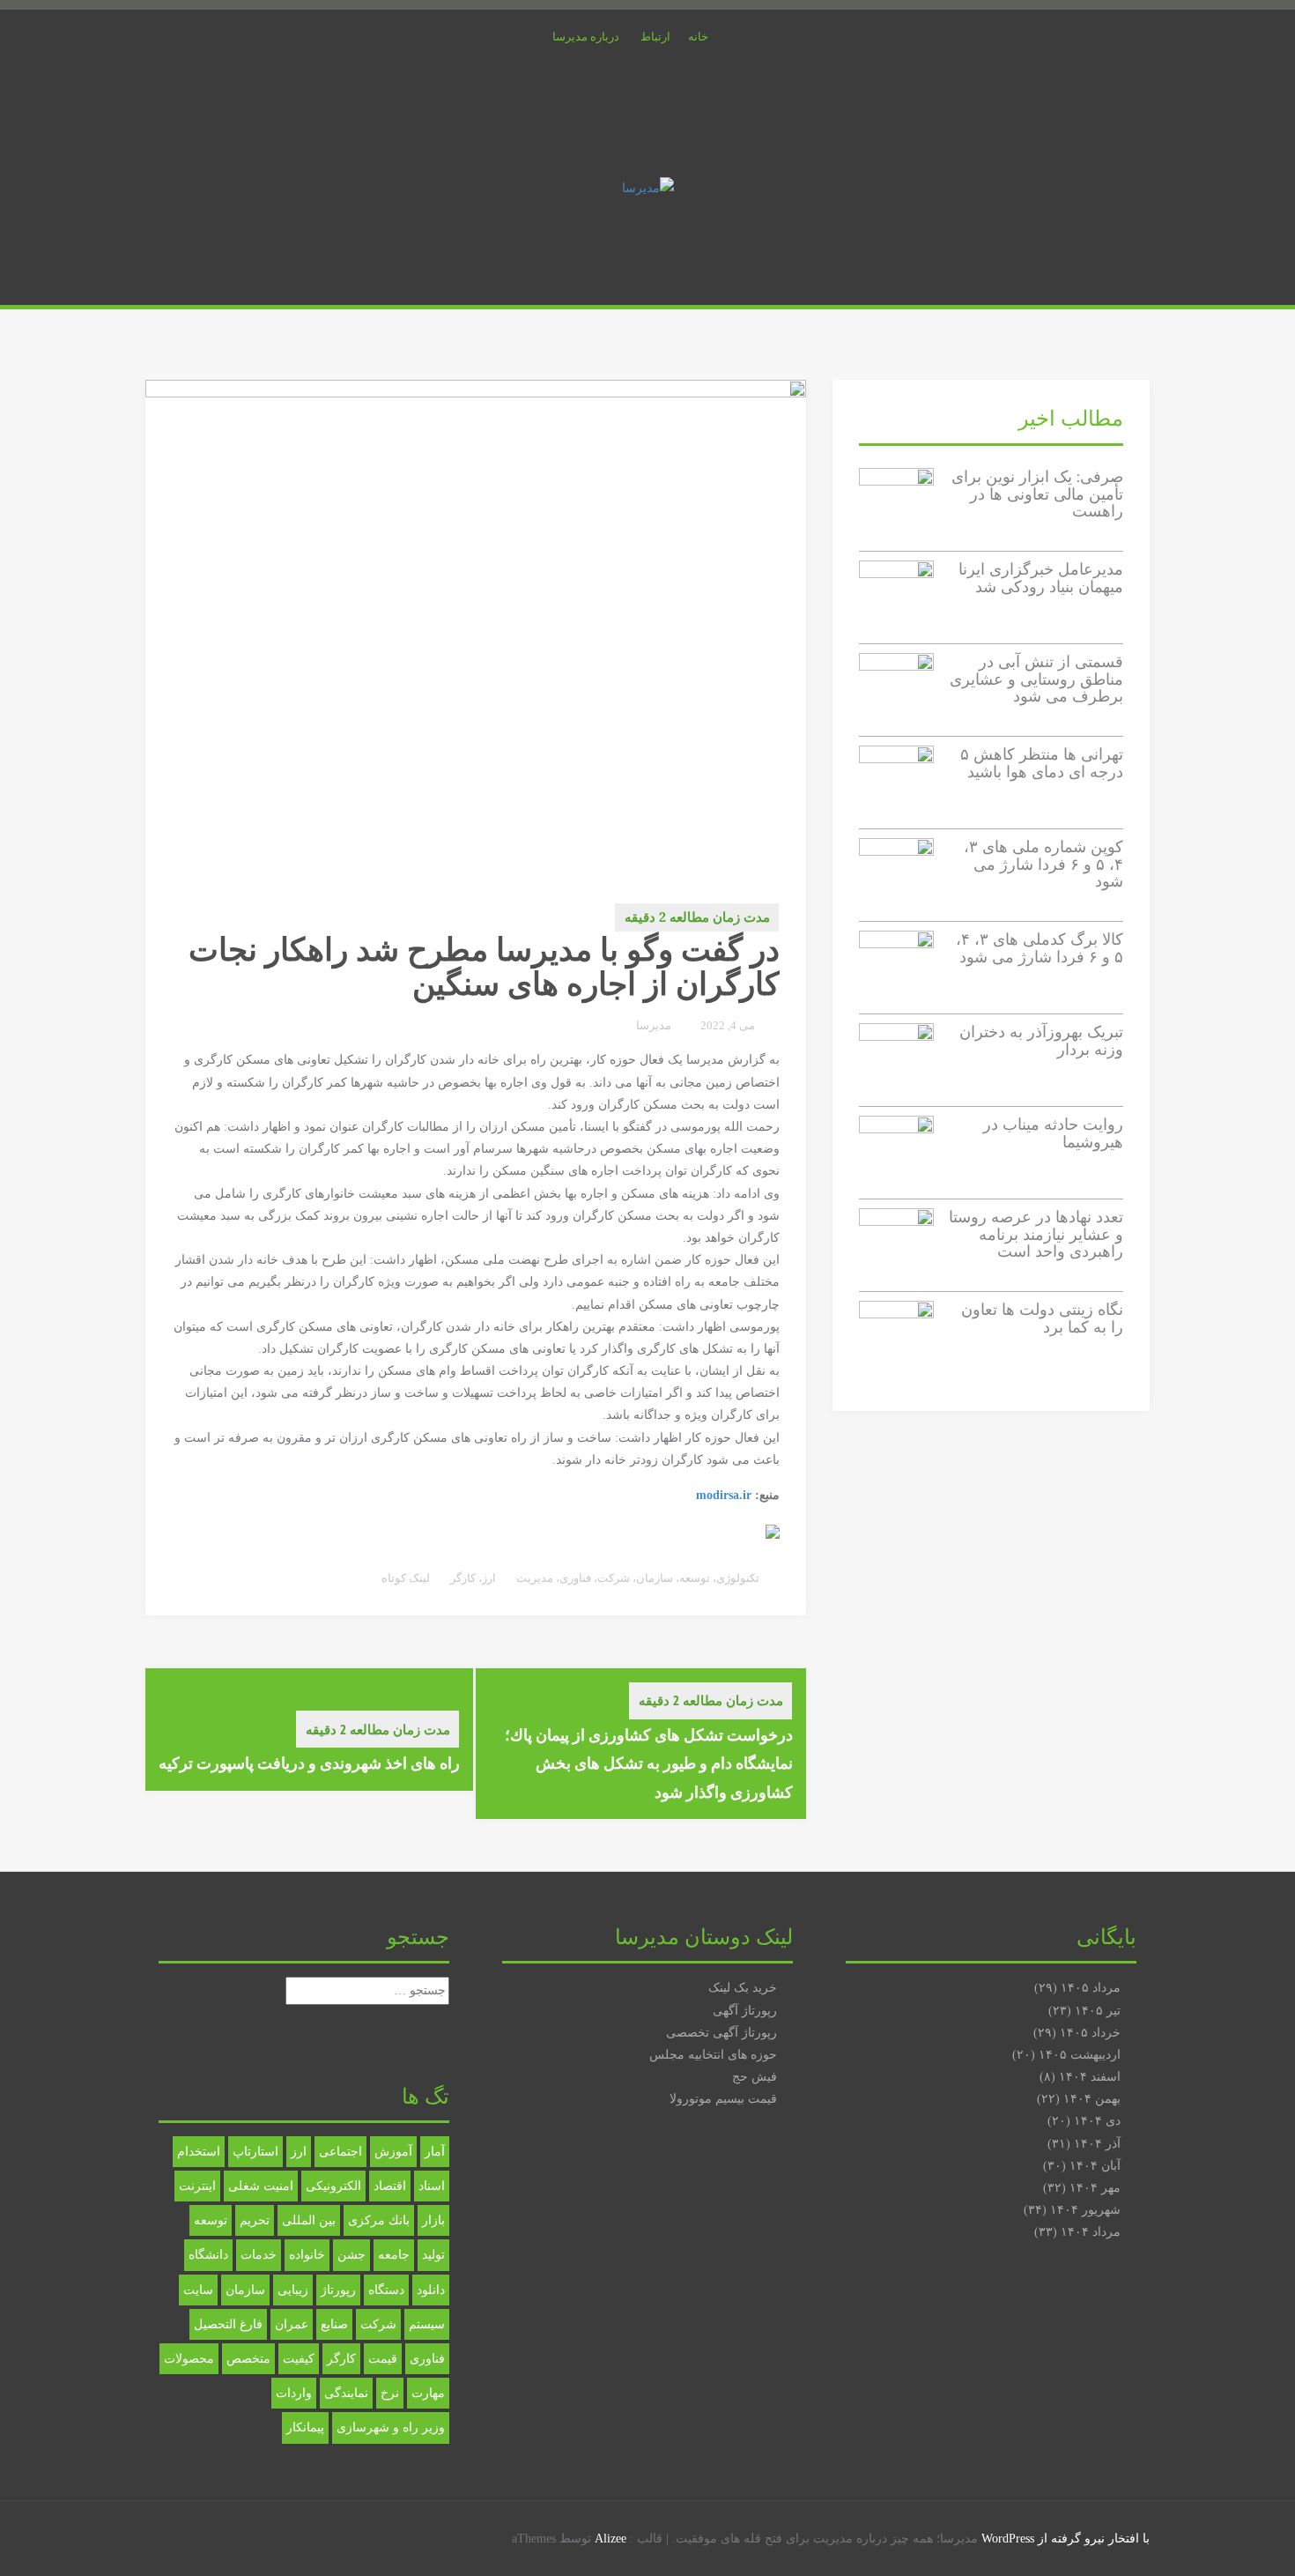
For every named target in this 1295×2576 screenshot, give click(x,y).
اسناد (432, 2186)
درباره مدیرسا (586, 37)
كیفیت (299, 2359)
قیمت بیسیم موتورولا (723, 2099)
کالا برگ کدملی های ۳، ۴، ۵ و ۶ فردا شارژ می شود (1040, 948)
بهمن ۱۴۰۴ (1092, 2099)
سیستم (427, 2324)
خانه (698, 37)
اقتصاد (390, 2186)
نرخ (390, 2393)
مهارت (428, 2393)
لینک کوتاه (407, 1578)
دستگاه (386, 2290)
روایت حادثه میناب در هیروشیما (1053, 1133)
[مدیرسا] (648, 187)
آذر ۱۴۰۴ (1097, 2144)
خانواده (307, 2255)
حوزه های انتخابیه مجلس (713, 2055)
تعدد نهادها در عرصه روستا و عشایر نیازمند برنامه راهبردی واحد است (1036, 1234)
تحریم (255, 2220)
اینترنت (197, 2186)
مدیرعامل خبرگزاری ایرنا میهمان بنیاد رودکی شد (1041, 578)
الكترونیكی (333, 2186)
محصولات (189, 2359)
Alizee (610, 2539)
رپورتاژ (338, 2290)
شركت (378, 2324)
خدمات (259, 2255)
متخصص (248, 2359)
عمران (292, 2324)
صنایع (334, 2324)
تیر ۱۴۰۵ (1098, 2011)
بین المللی (309, 2220)
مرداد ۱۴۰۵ (1091, 1988)
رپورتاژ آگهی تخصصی (721, 2033)
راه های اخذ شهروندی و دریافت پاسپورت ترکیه (309, 1763)
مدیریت (535, 1578)
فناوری (575, 1578)
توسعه (695, 1578)
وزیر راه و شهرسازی (391, 2428)
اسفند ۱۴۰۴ (1090, 2077)
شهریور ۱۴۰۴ (1085, 2210)
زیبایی (293, 2290)
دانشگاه (208, 2255)
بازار (433, 2220)
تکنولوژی (738, 1578)
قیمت (383, 2359)
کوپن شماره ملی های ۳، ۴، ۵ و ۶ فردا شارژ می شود (1043, 864)
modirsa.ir (724, 1495)
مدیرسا (654, 1025)
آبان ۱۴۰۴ (1095, 2166)
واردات (294, 2393)
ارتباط (655, 37)
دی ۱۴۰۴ (1097, 2121)
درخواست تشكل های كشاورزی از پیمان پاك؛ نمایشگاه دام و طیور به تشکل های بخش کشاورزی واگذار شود (649, 1763)
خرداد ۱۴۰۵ (1090, 2033)
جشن (351, 2255)
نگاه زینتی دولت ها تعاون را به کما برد (1042, 1318)
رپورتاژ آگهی (745, 2011)
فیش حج (755, 2077)
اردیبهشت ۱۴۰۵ (1080, 2055)
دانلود (431, 2290)
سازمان (655, 1578)
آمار (435, 2152)
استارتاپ (255, 2152)
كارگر (463, 1578)
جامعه (394, 2255)
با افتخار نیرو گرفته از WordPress (1066, 2539)
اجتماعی (340, 2152)
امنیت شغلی (261, 2186)
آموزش (393, 2152)
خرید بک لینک (743, 1988)
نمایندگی (346, 2393)
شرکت (614, 1578)
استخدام (199, 2152)
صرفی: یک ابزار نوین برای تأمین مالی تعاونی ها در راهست (1037, 494)
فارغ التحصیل (228, 2324)
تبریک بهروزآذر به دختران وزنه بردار (1041, 1040)
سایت (198, 2290)
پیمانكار (305, 2428)
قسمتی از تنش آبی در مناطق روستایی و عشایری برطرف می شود (1036, 679)
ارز (489, 1578)
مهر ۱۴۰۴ (1095, 2188)
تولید (433, 2255)
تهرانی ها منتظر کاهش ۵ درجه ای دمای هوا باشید (1042, 763)
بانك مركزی (379, 2220)
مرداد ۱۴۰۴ (1091, 2232)
